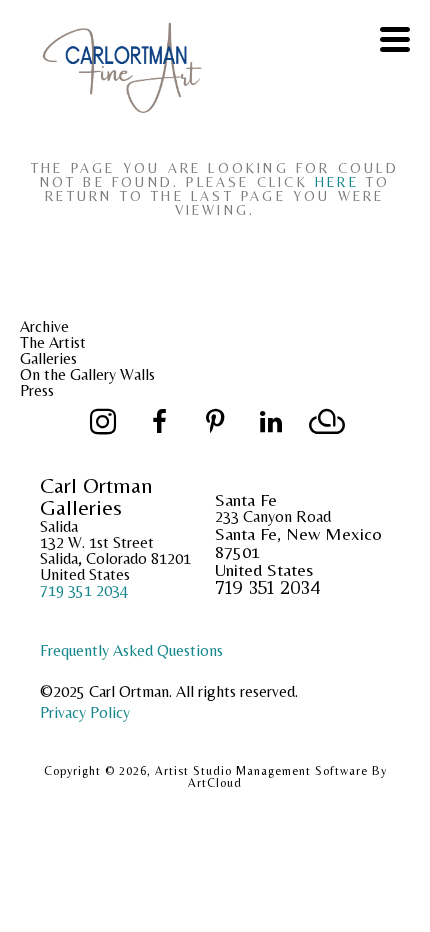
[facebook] (159, 422)
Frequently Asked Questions (131, 650)
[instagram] (103, 422)
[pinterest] (215, 422)
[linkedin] (271, 422)
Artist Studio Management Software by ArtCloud (271, 777)
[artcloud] (327, 422)
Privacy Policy (85, 712)
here (337, 182)
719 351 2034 (84, 590)
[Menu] (395, 39)
